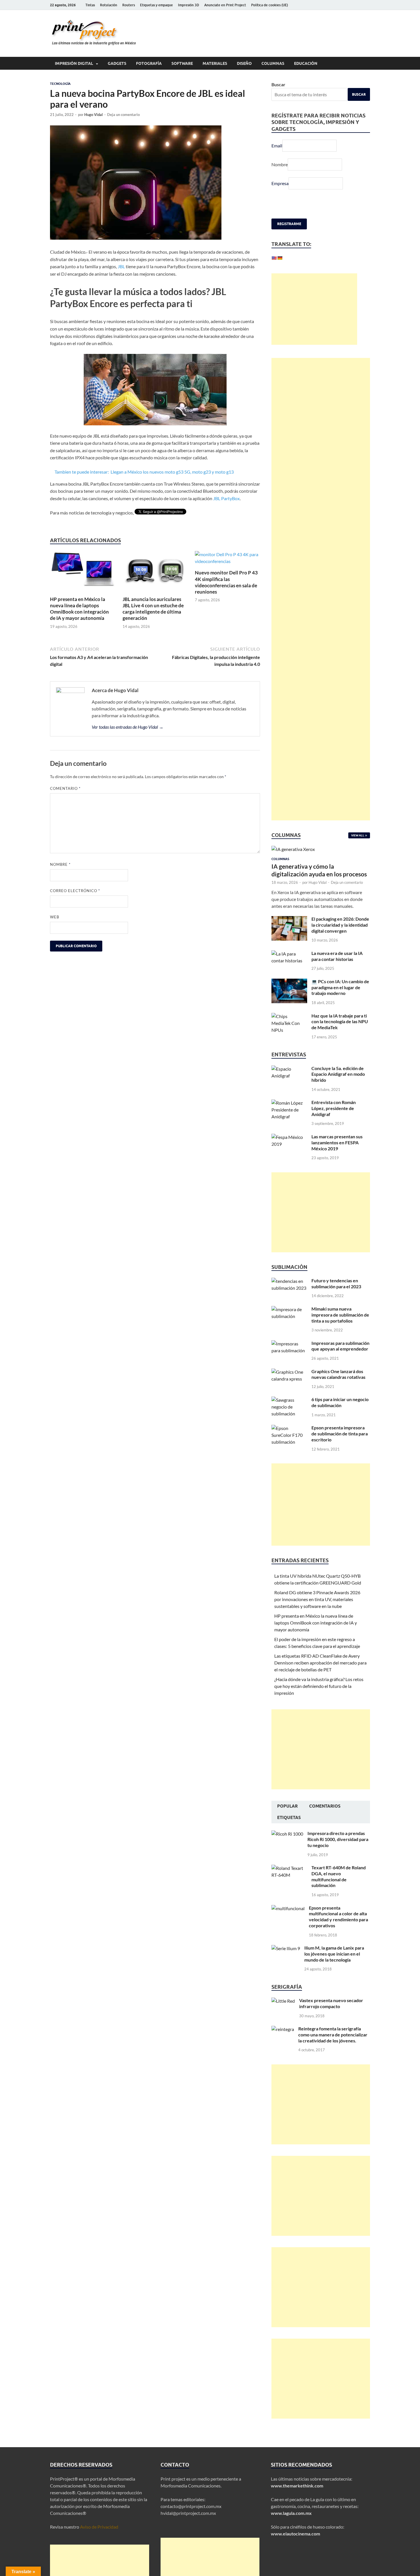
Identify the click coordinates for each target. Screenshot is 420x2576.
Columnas (273, 63)
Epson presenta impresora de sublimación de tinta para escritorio (340, 1434)
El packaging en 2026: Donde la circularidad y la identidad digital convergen (340, 925)
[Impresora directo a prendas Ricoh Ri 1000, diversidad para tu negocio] (287, 1834)
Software (182, 63)
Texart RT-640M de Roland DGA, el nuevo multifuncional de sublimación (339, 1876)
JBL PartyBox (226, 498)
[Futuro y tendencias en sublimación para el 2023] (289, 1281)
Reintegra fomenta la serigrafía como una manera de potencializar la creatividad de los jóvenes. (333, 2035)
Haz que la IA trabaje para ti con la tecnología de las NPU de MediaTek (340, 1022)
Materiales (215, 63)
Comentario (65, 788)
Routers (129, 5)
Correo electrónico (75, 891)
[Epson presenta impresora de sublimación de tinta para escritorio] (289, 1428)
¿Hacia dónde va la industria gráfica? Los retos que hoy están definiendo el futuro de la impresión (319, 1686)
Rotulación (109, 5)
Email (277, 146)
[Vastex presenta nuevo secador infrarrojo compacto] (283, 2001)
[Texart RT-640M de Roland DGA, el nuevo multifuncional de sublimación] (289, 1868)
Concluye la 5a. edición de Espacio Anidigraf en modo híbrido (338, 1074)
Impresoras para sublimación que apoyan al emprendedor (340, 1346)
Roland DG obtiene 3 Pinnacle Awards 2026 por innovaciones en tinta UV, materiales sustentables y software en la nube (317, 1599)
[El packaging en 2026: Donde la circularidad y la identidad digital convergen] (289, 919)
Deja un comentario (123, 115)
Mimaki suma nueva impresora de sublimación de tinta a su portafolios (340, 1315)
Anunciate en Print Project (225, 5)
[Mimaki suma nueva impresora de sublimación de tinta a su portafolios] (289, 1309)
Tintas (90, 5)
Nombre (60, 864)
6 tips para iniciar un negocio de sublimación (340, 1402)
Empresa (280, 183)
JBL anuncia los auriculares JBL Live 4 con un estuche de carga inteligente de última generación (153, 609)
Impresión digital (74, 63)
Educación (306, 63)
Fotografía (149, 63)
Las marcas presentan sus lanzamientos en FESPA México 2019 (337, 1142)
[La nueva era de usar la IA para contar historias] (289, 954)
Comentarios (325, 1806)
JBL (121, 266)
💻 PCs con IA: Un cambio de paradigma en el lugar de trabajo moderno (340, 987)
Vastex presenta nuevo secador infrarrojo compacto (331, 2003)
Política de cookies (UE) (270, 5)
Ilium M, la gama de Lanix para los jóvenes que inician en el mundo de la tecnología (334, 1954)
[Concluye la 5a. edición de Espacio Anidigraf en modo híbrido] (289, 1069)
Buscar (278, 84)
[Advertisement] (314, 309)
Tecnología (60, 84)
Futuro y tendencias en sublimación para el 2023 (336, 1283)
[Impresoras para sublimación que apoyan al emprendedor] (289, 1344)
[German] (280, 258)
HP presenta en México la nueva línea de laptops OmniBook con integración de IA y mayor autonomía (79, 609)
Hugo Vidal (94, 115)
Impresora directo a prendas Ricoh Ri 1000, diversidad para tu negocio (338, 1839)
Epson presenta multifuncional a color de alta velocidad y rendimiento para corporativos (338, 1917)
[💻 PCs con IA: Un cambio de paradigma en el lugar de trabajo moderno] (289, 982)
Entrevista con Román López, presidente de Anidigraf (334, 1108)
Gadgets (117, 63)
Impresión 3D (189, 5)
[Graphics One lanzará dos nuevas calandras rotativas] (289, 1372)
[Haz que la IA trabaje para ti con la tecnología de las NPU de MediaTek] (289, 1016)
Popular (287, 1806)
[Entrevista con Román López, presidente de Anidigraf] (289, 1103)
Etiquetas (289, 1818)
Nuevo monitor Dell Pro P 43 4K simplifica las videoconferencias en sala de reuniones (226, 582)
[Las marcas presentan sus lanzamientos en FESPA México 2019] (289, 1137)
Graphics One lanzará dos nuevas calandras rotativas (338, 1374)
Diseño (244, 63)
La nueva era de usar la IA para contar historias (337, 956)
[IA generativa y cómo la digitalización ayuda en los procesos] (293, 849)
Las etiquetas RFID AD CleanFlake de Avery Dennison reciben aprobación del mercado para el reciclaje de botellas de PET (320, 1663)
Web (55, 917)
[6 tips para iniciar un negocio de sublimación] (289, 1400)
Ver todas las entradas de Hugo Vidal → (128, 727)
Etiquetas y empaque (156, 5)
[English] (274, 258)
